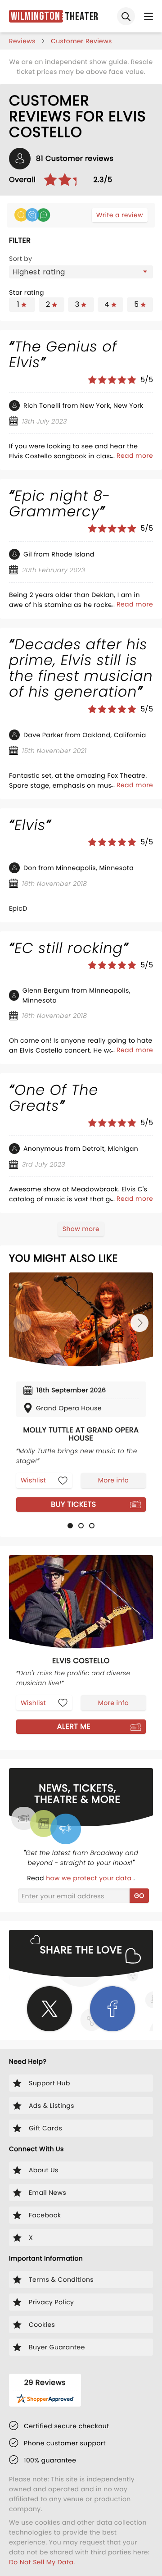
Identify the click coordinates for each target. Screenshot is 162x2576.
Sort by (21, 259)
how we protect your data (90, 1878)
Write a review (120, 215)
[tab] (70, 1526)
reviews (22, 41)
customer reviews (81, 41)
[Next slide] (139, 1323)
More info (113, 1480)
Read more (135, 456)
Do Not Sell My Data (41, 2562)
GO (139, 1896)
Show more (81, 1229)
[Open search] (126, 16)
